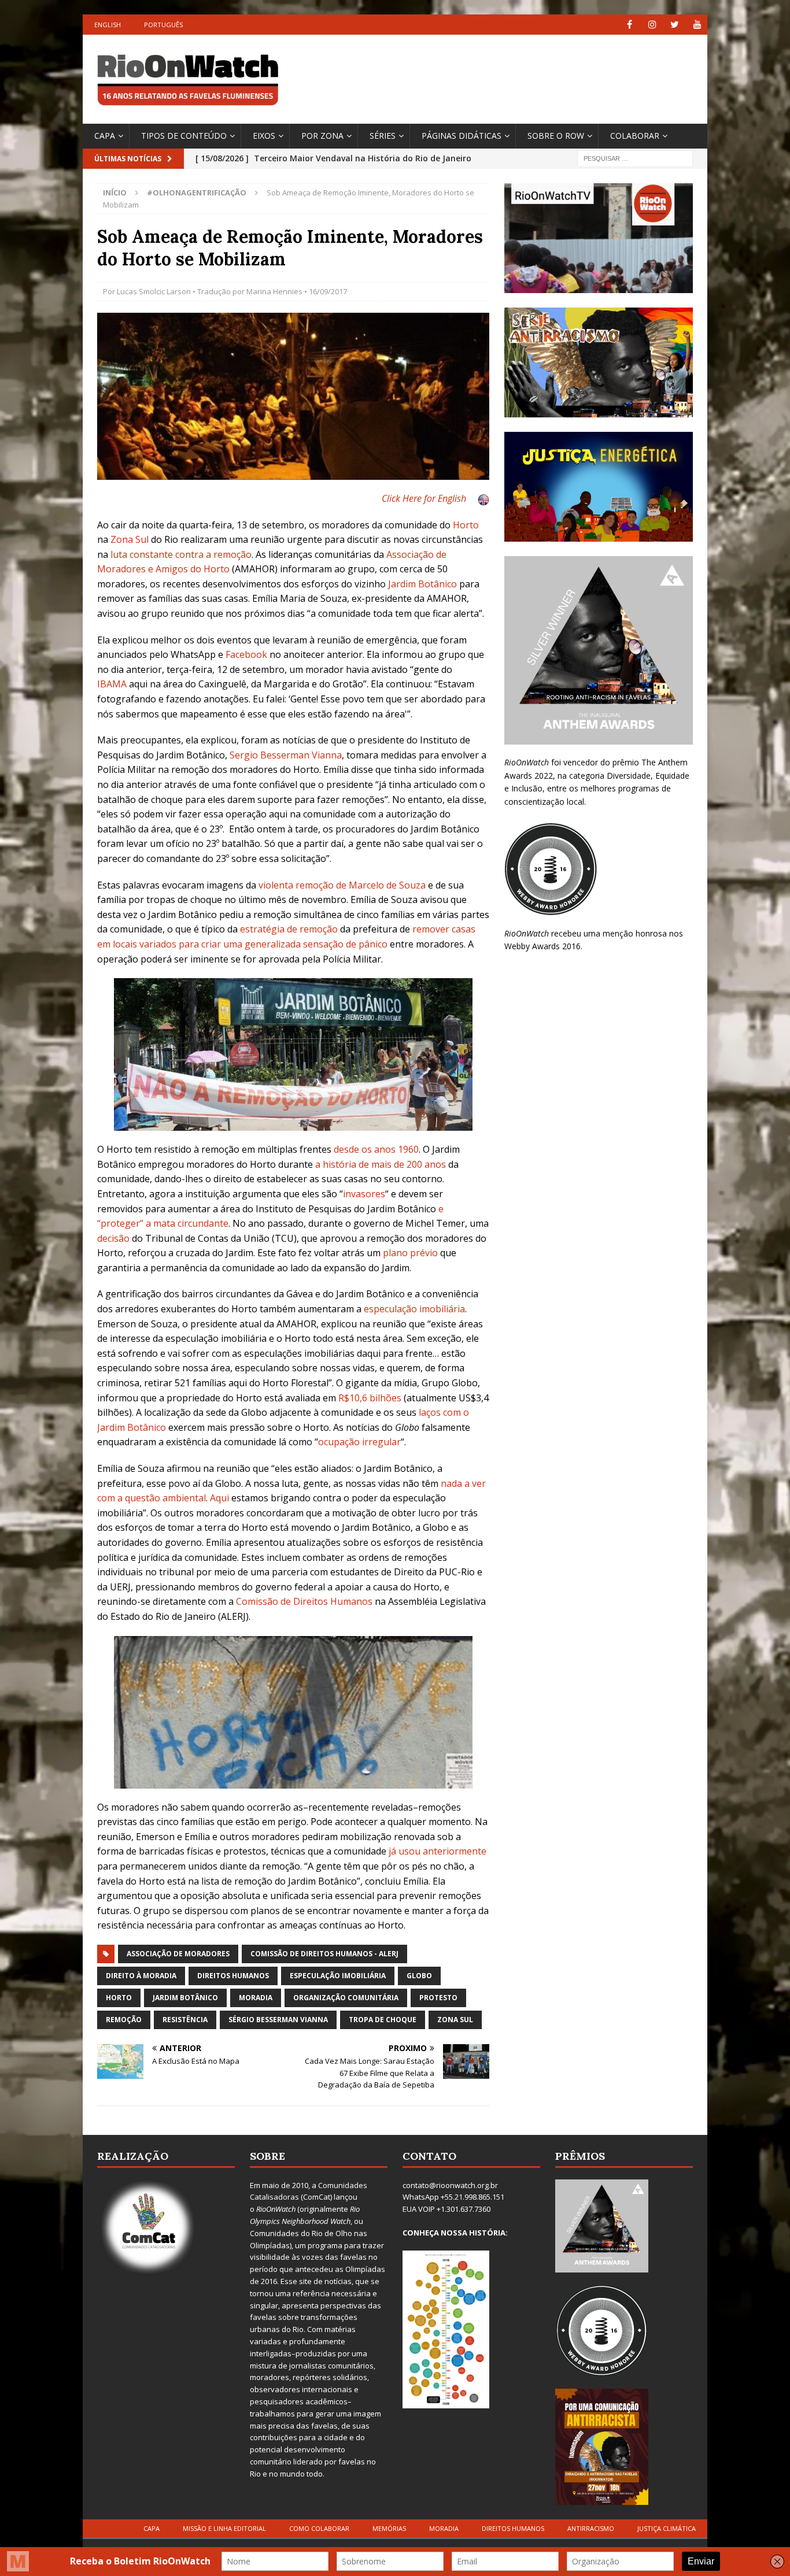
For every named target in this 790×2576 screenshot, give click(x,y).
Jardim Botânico (185, 1998)
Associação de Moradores (178, 1954)
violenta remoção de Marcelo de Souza (342, 885)
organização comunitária (346, 1998)
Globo (419, 1976)
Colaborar (635, 136)
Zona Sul (130, 539)
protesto (438, 1998)
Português (163, 25)
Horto (119, 1998)
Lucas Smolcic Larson (154, 291)
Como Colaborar (319, 2528)
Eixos (264, 136)
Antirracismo (591, 2528)
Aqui (219, 1498)
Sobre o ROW (556, 136)
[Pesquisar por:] (635, 158)
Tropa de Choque (383, 2020)
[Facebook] (630, 25)
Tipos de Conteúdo (184, 136)
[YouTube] (697, 25)
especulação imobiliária (338, 1976)
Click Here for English (424, 498)
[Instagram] (652, 25)
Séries (383, 136)
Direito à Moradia (141, 1976)
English (108, 25)
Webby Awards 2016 (542, 946)
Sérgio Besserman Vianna (278, 2020)
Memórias (389, 2528)
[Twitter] (675, 25)
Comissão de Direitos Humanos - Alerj (324, 1954)
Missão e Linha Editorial (224, 2528)
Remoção (124, 2020)
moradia (256, 1998)
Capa (105, 136)
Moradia (444, 2528)
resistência (185, 2020)
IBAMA (112, 684)
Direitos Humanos (233, 1976)
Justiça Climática (667, 2528)
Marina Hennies (274, 291)
